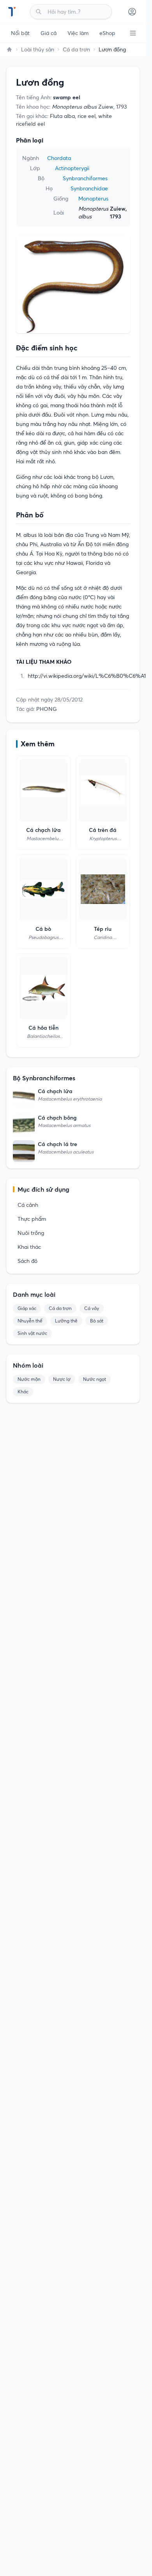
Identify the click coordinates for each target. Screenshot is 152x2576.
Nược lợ (62, 1379)
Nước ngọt (95, 1379)
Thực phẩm (32, 1219)
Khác (23, 1392)
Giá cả (49, 33)
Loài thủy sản (38, 49)
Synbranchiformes (85, 178)
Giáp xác (27, 1308)
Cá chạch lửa (43, 830)
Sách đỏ (27, 1261)
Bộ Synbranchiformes (44, 1078)
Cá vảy (92, 1308)
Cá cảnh (28, 1205)
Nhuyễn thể (30, 1321)
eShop (107, 33)
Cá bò (43, 929)
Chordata (59, 158)
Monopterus (93, 199)
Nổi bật (20, 33)
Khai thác (29, 1247)
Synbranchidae (89, 188)
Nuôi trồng (31, 1233)
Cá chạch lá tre (57, 1144)
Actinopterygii (72, 168)
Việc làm (78, 33)
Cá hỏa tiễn (43, 1028)
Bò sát (97, 1321)
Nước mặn (29, 1379)
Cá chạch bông (57, 1118)
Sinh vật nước (32, 1333)
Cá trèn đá (103, 830)
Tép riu (103, 929)
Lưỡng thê (66, 1321)
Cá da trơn (76, 49)
